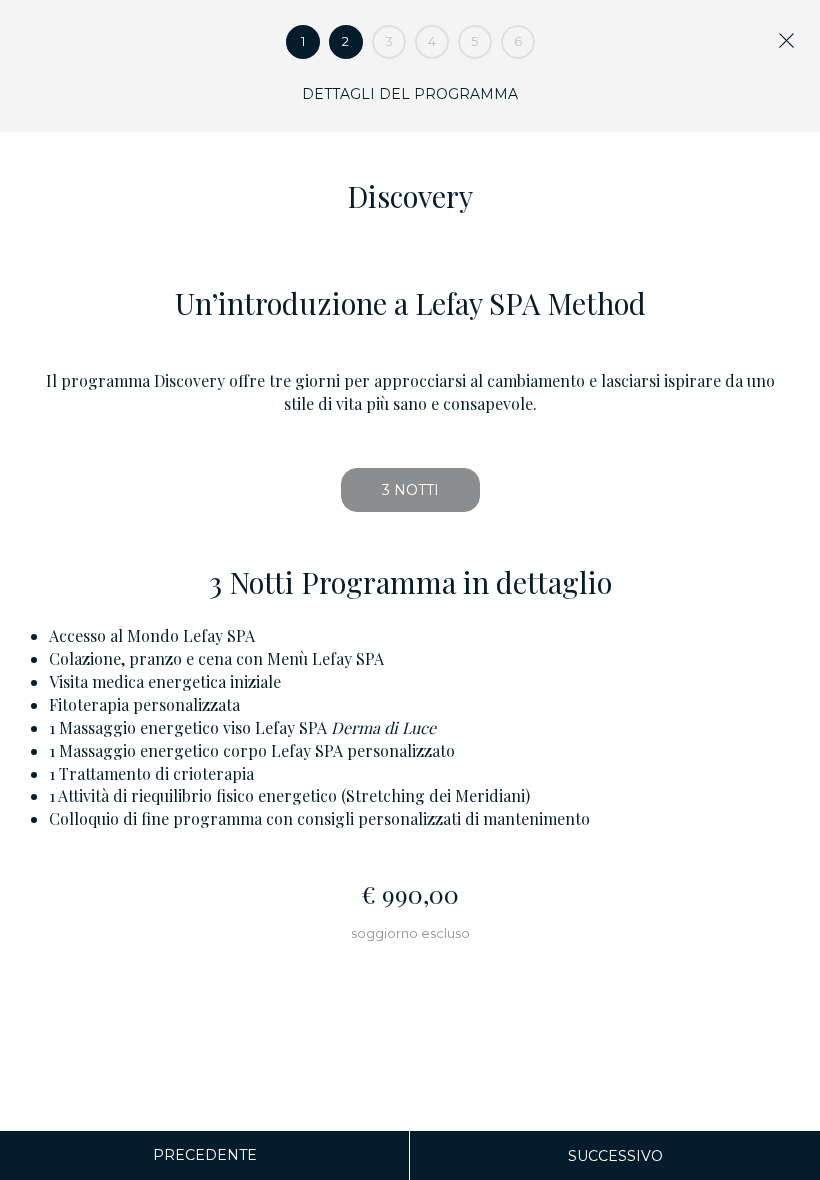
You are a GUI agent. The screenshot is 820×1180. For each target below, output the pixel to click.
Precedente (205, 1155)
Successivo (615, 1156)
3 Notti (410, 490)
